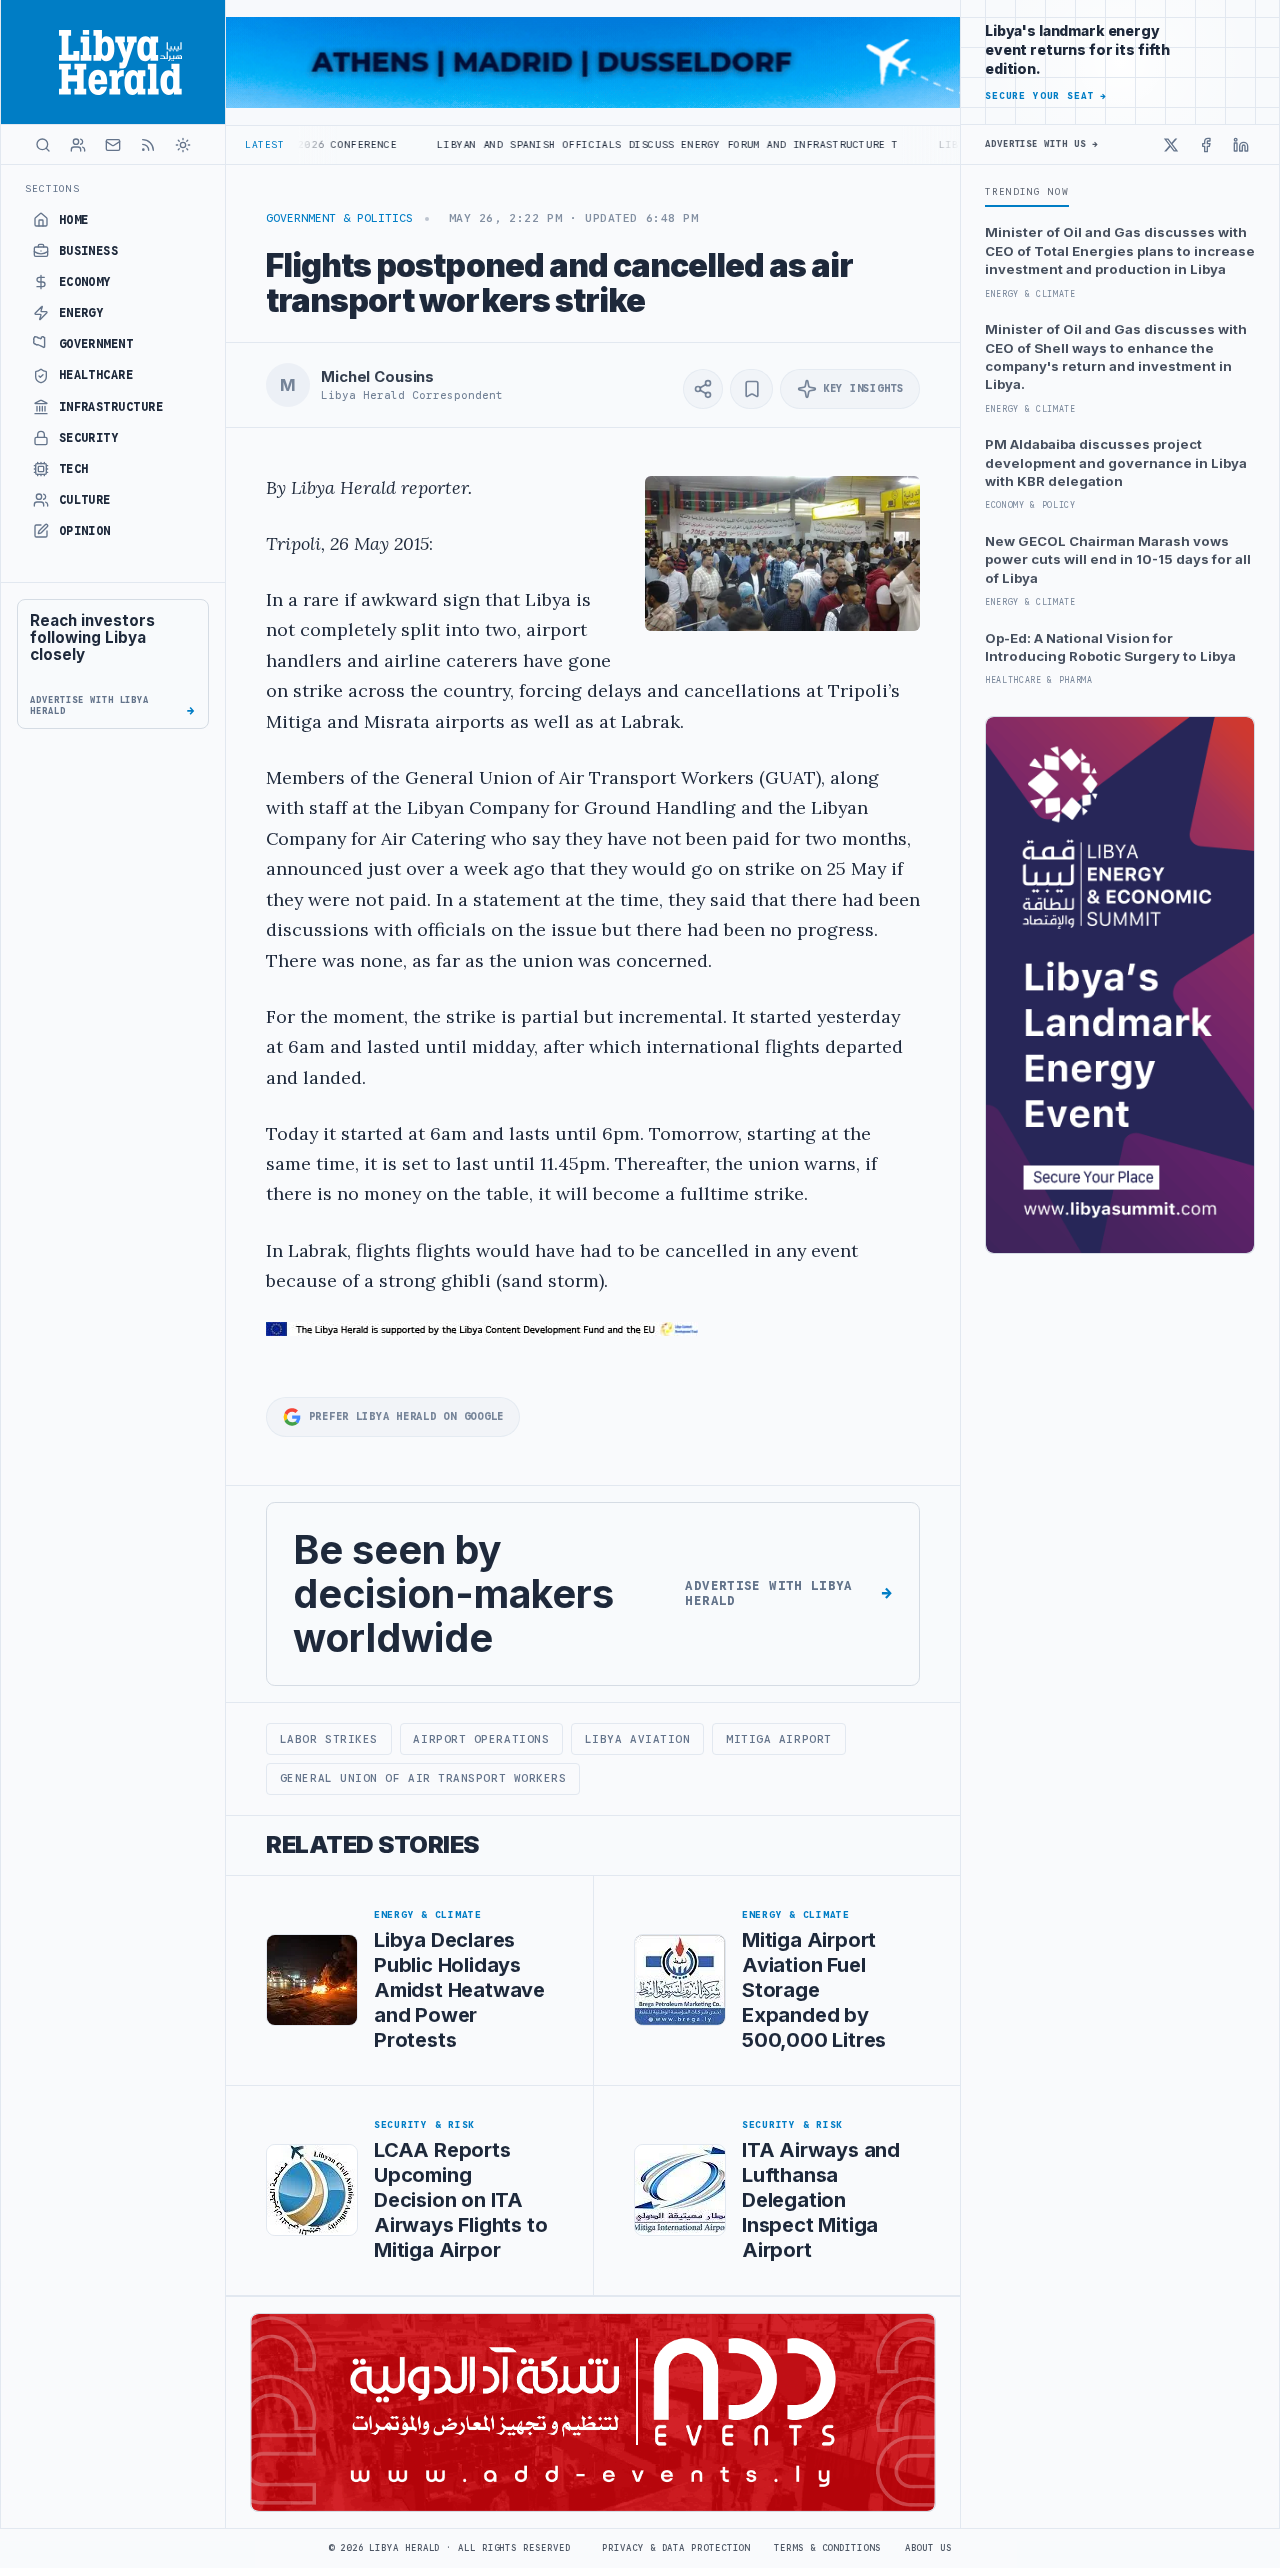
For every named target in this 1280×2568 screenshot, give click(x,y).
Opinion (85, 531)
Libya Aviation (638, 1739)
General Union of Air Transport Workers (423, 1778)
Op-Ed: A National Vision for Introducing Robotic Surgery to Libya (1110, 647)
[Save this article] (751, 389)
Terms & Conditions (827, 2548)
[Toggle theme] (183, 145)
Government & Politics (339, 218)
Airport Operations (481, 1739)
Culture (85, 500)
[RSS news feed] (148, 145)
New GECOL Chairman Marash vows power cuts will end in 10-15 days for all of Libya (1118, 559)
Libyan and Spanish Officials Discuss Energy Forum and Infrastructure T (572, 144)
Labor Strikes (329, 1739)
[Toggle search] (43, 145)
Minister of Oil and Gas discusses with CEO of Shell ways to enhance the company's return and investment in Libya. (1116, 356)
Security (89, 438)
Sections (52, 188)
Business (89, 251)
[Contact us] (113, 145)
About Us (928, 2548)
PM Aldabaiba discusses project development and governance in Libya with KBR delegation (1116, 462)
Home (74, 220)
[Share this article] (703, 389)
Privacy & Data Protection (676, 2548)
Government (96, 344)
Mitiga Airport (779, 1739)
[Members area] (78, 145)
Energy (81, 313)
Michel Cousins (377, 377)
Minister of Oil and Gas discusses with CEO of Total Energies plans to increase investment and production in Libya (1120, 250)
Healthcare (96, 375)
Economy (85, 282)
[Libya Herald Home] (113, 62)
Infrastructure (111, 407)
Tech (74, 469)
